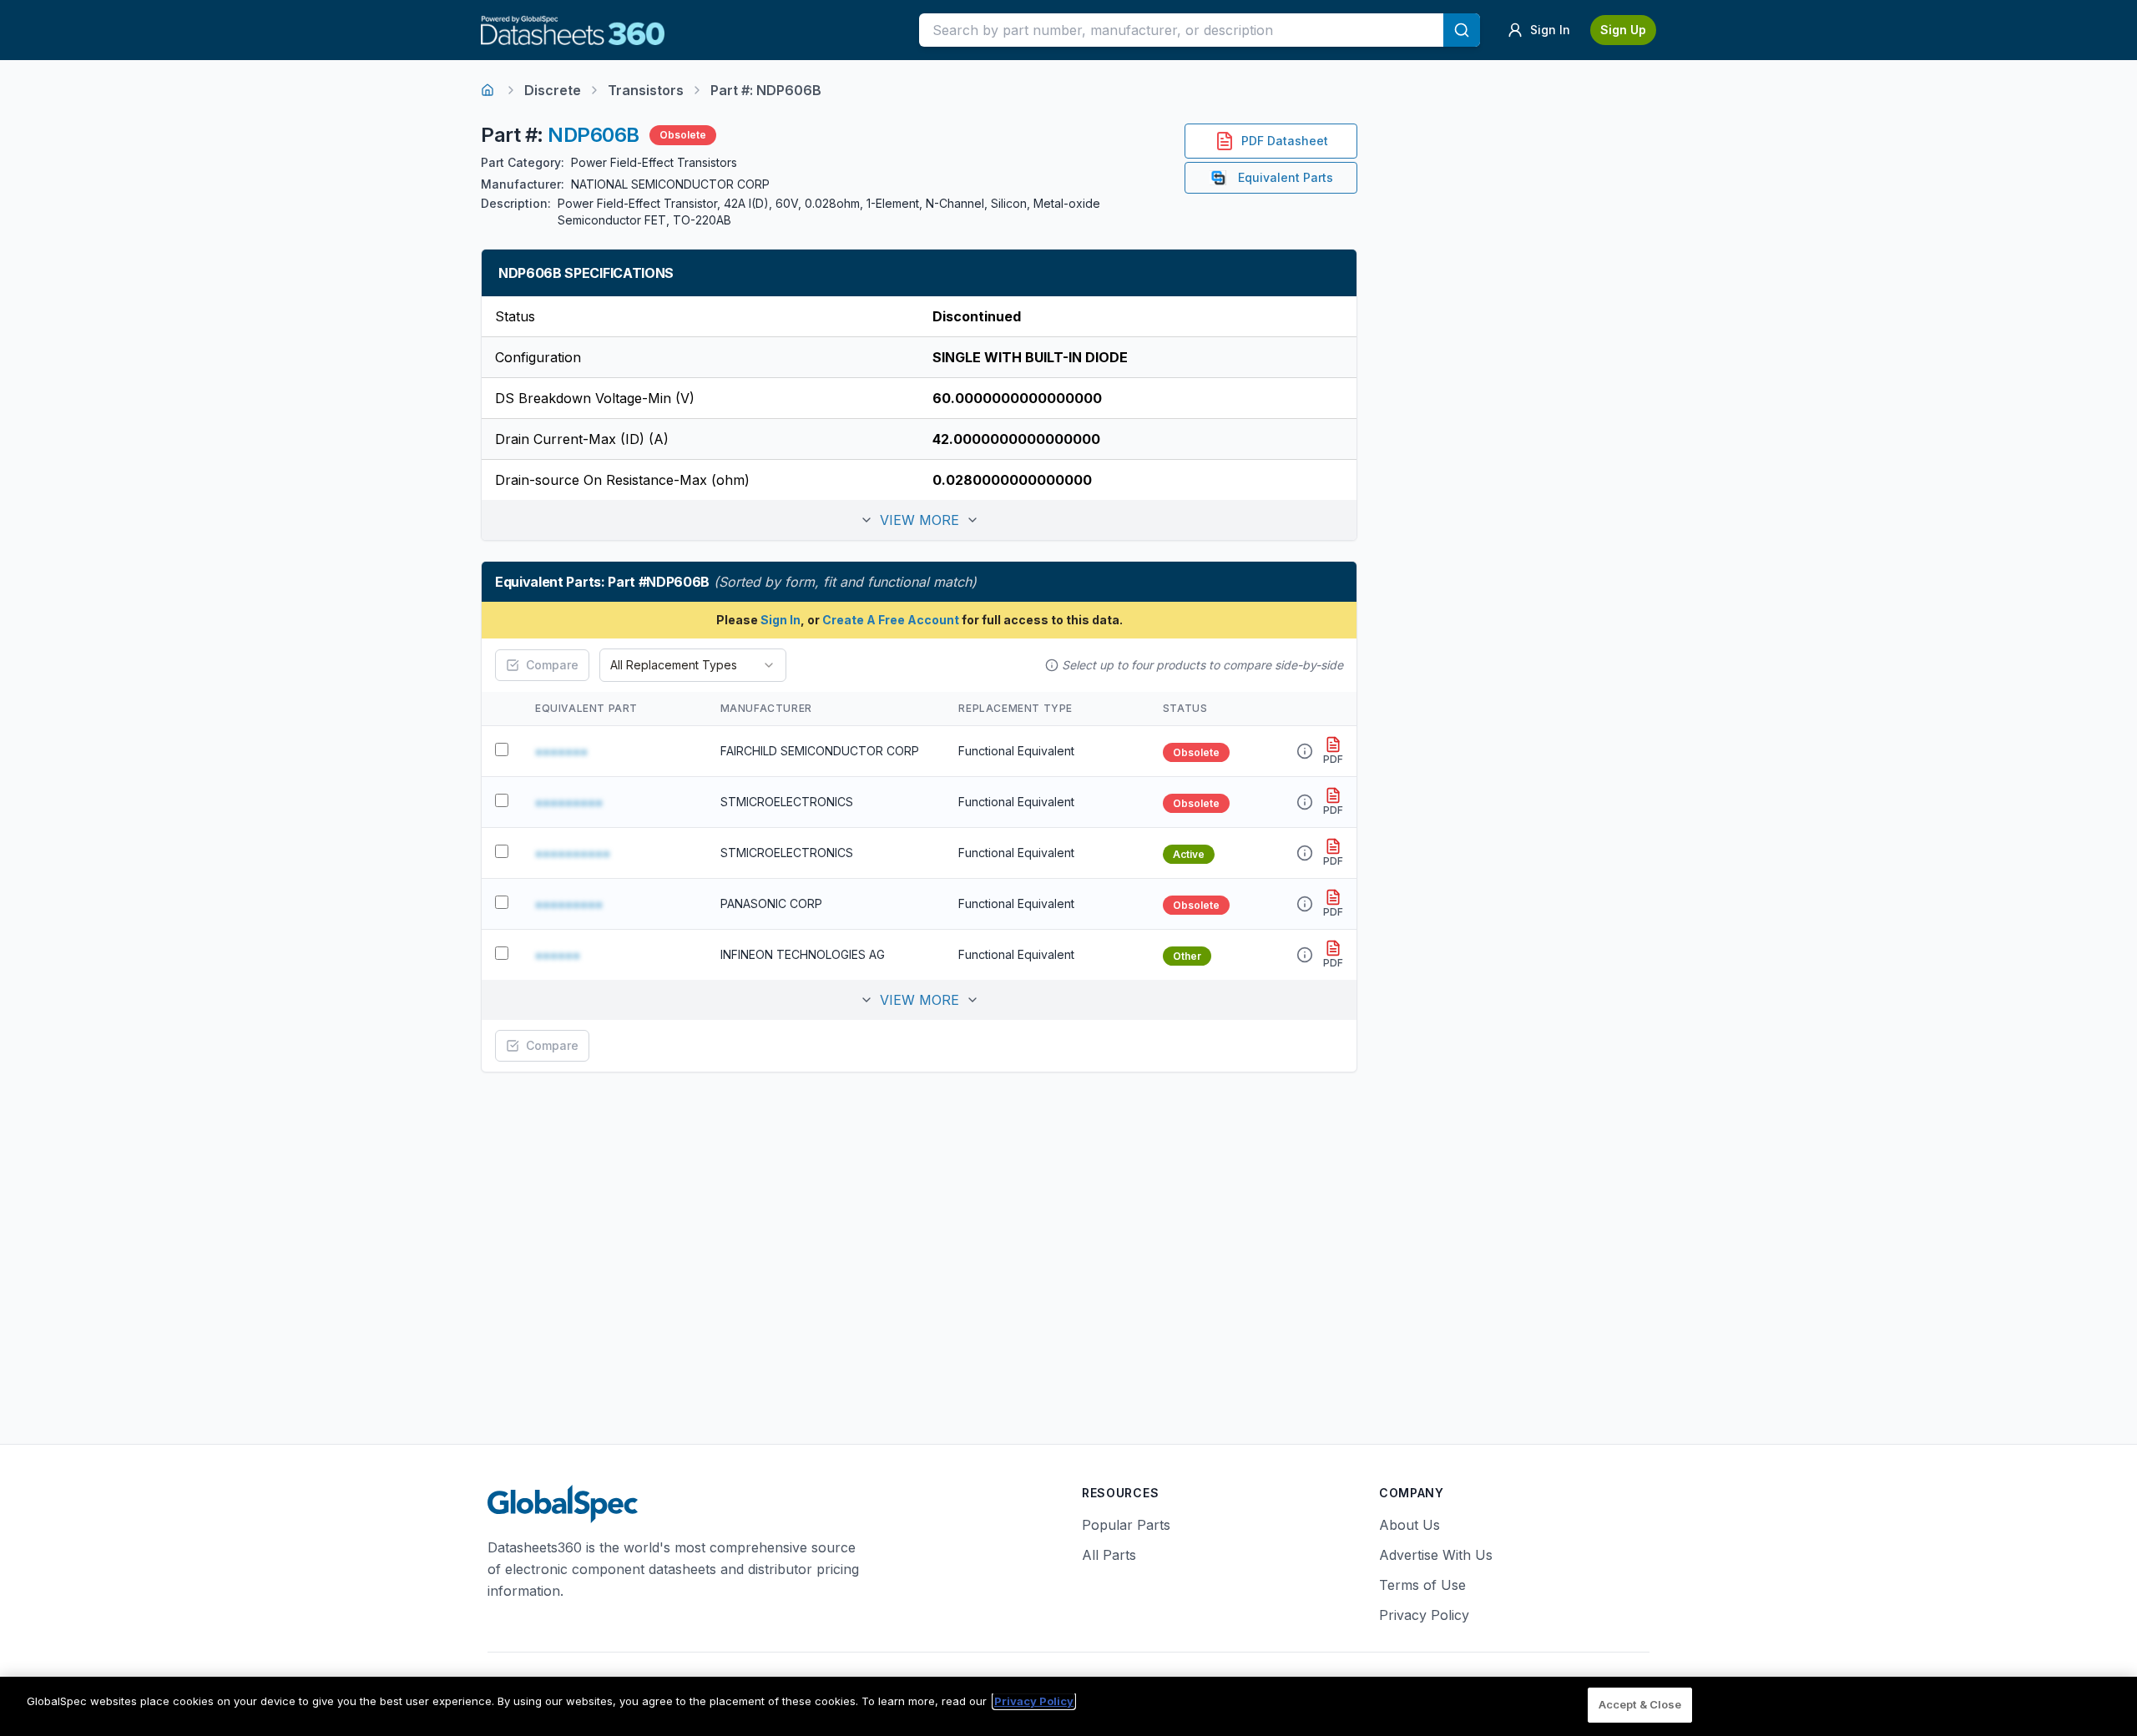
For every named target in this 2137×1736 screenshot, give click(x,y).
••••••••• (569, 802)
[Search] (1462, 30)
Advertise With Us (1436, 1555)
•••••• (558, 955)
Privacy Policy (1424, 1615)
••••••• (561, 751)
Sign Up (1623, 30)
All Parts (1109, 1555)
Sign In (781, 620)
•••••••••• (573, 853)
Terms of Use (1422, 1585)
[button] (919, 520)
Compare (552, 665)
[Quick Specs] (1305, 751)
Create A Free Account (891, 620)
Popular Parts (1126, 1525)
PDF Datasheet (1285, 141)
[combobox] (693, 665)
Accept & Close (1640, 1704)
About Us (1410, 1525)
